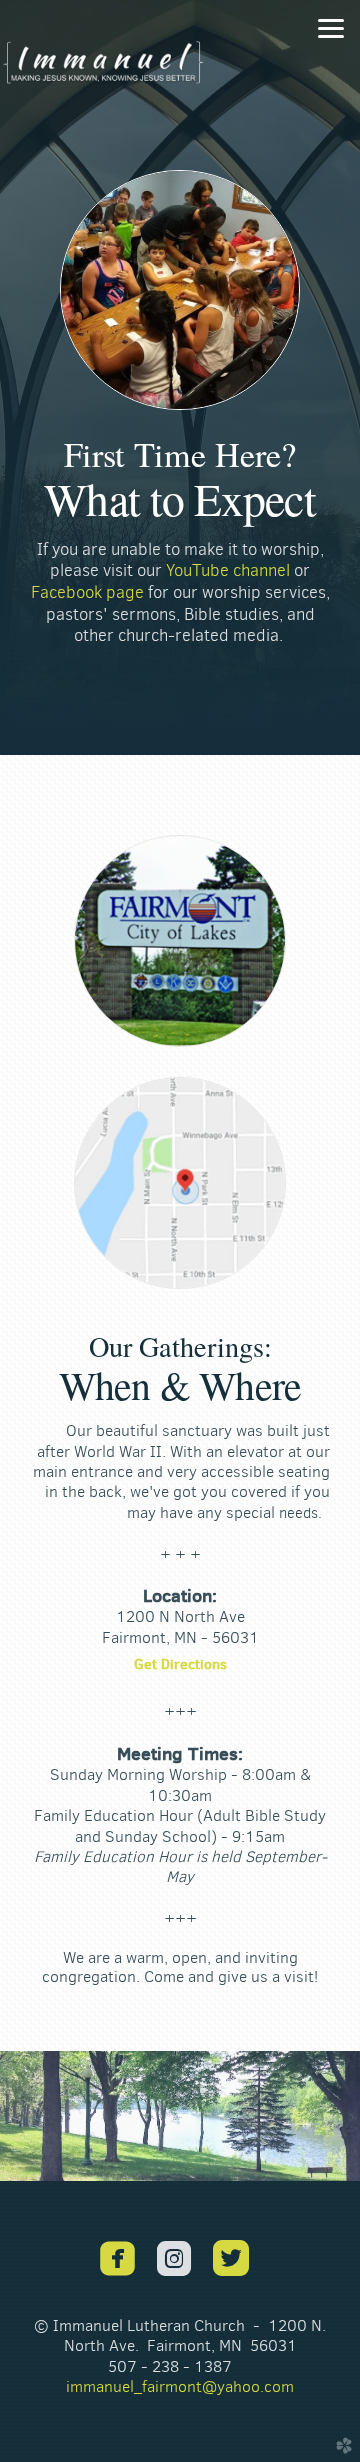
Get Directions (180, 1664)
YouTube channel (228, 570)
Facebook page (87, 592)
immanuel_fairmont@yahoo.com (180, 2386)
